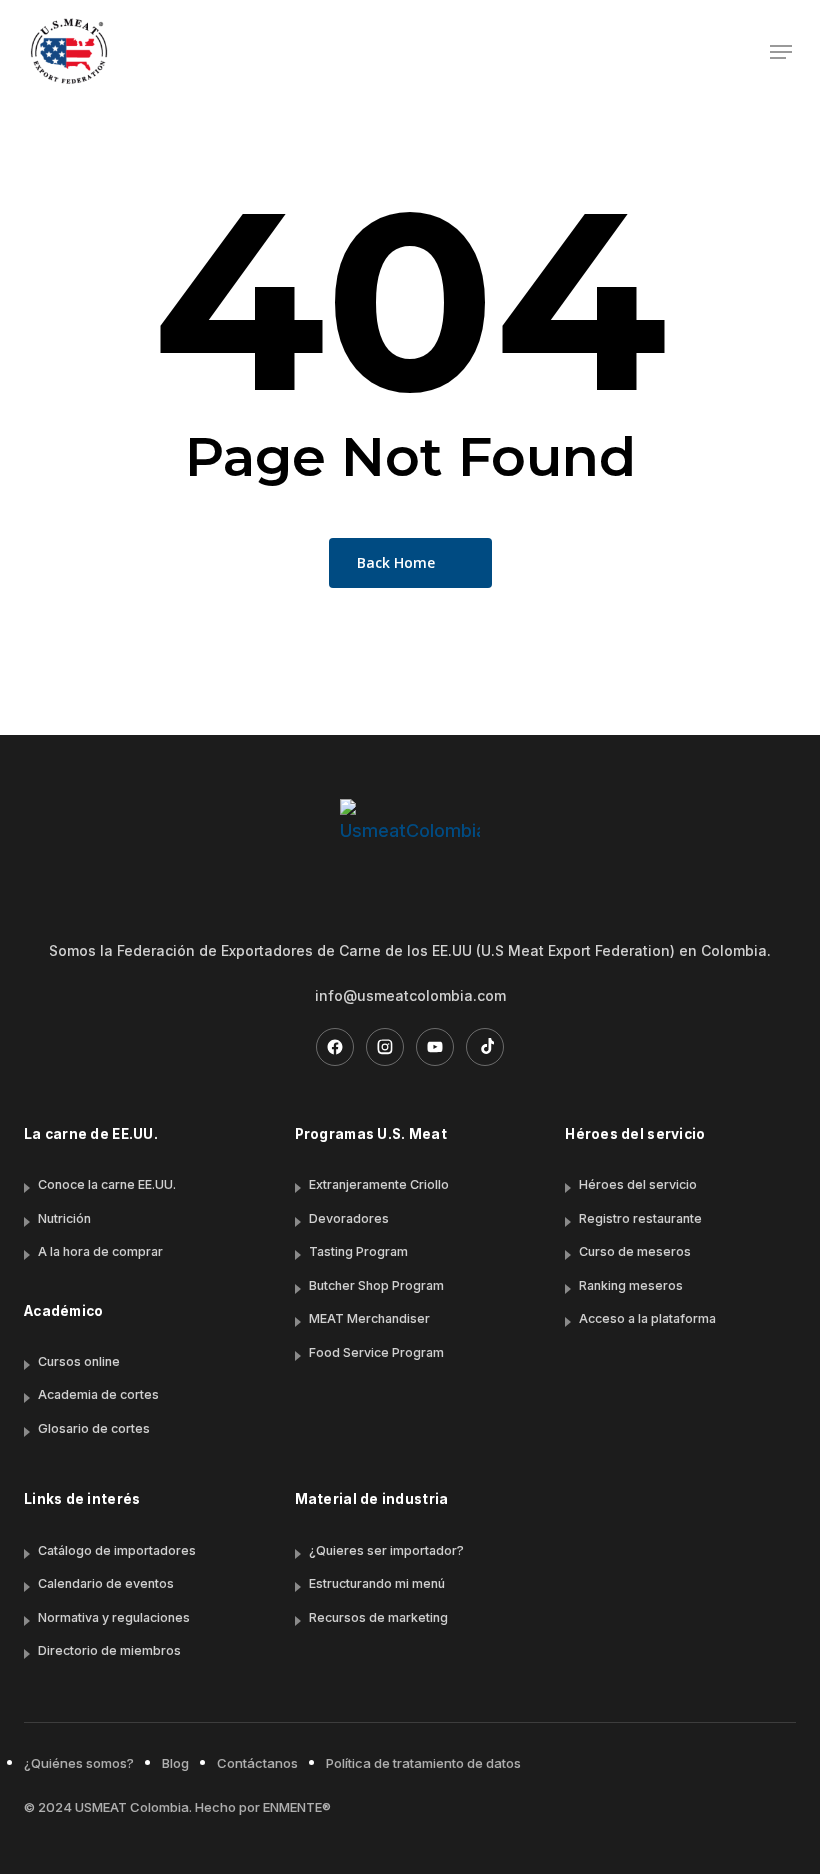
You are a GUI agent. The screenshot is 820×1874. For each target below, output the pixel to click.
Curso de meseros (635, 1251)
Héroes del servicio (638, 1184)
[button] (781, 52)
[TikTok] (485, 1047)
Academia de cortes (98, 1394)
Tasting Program (358, 1251)
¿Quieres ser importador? (386, 1550)
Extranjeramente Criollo (379, 1184)
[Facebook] (335, 1047)
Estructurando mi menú (377, 1583)
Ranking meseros (631, 1285)
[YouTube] (435, 1047)
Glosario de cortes (94, 1428)
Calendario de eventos (106, 1583)
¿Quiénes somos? (79, 1763)
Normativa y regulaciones (114, 1617)
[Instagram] (385, 1047)
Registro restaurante (640, 1218)
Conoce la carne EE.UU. (107, 1184)
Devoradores (349, 1218)
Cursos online (79, 1361)
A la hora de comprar (100, 1251)
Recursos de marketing (378, 1617)
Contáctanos (257, 1763)
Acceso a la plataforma (647, 1318)
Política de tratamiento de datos (423, 1763)
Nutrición (64, 1218)
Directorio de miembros (109, 1650)
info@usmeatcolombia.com (410, 995)
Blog (175, 1763)
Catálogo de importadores (117, 1550)
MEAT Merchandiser (369, 1318)
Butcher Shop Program (376, 1285)
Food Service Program (376, 1352)
